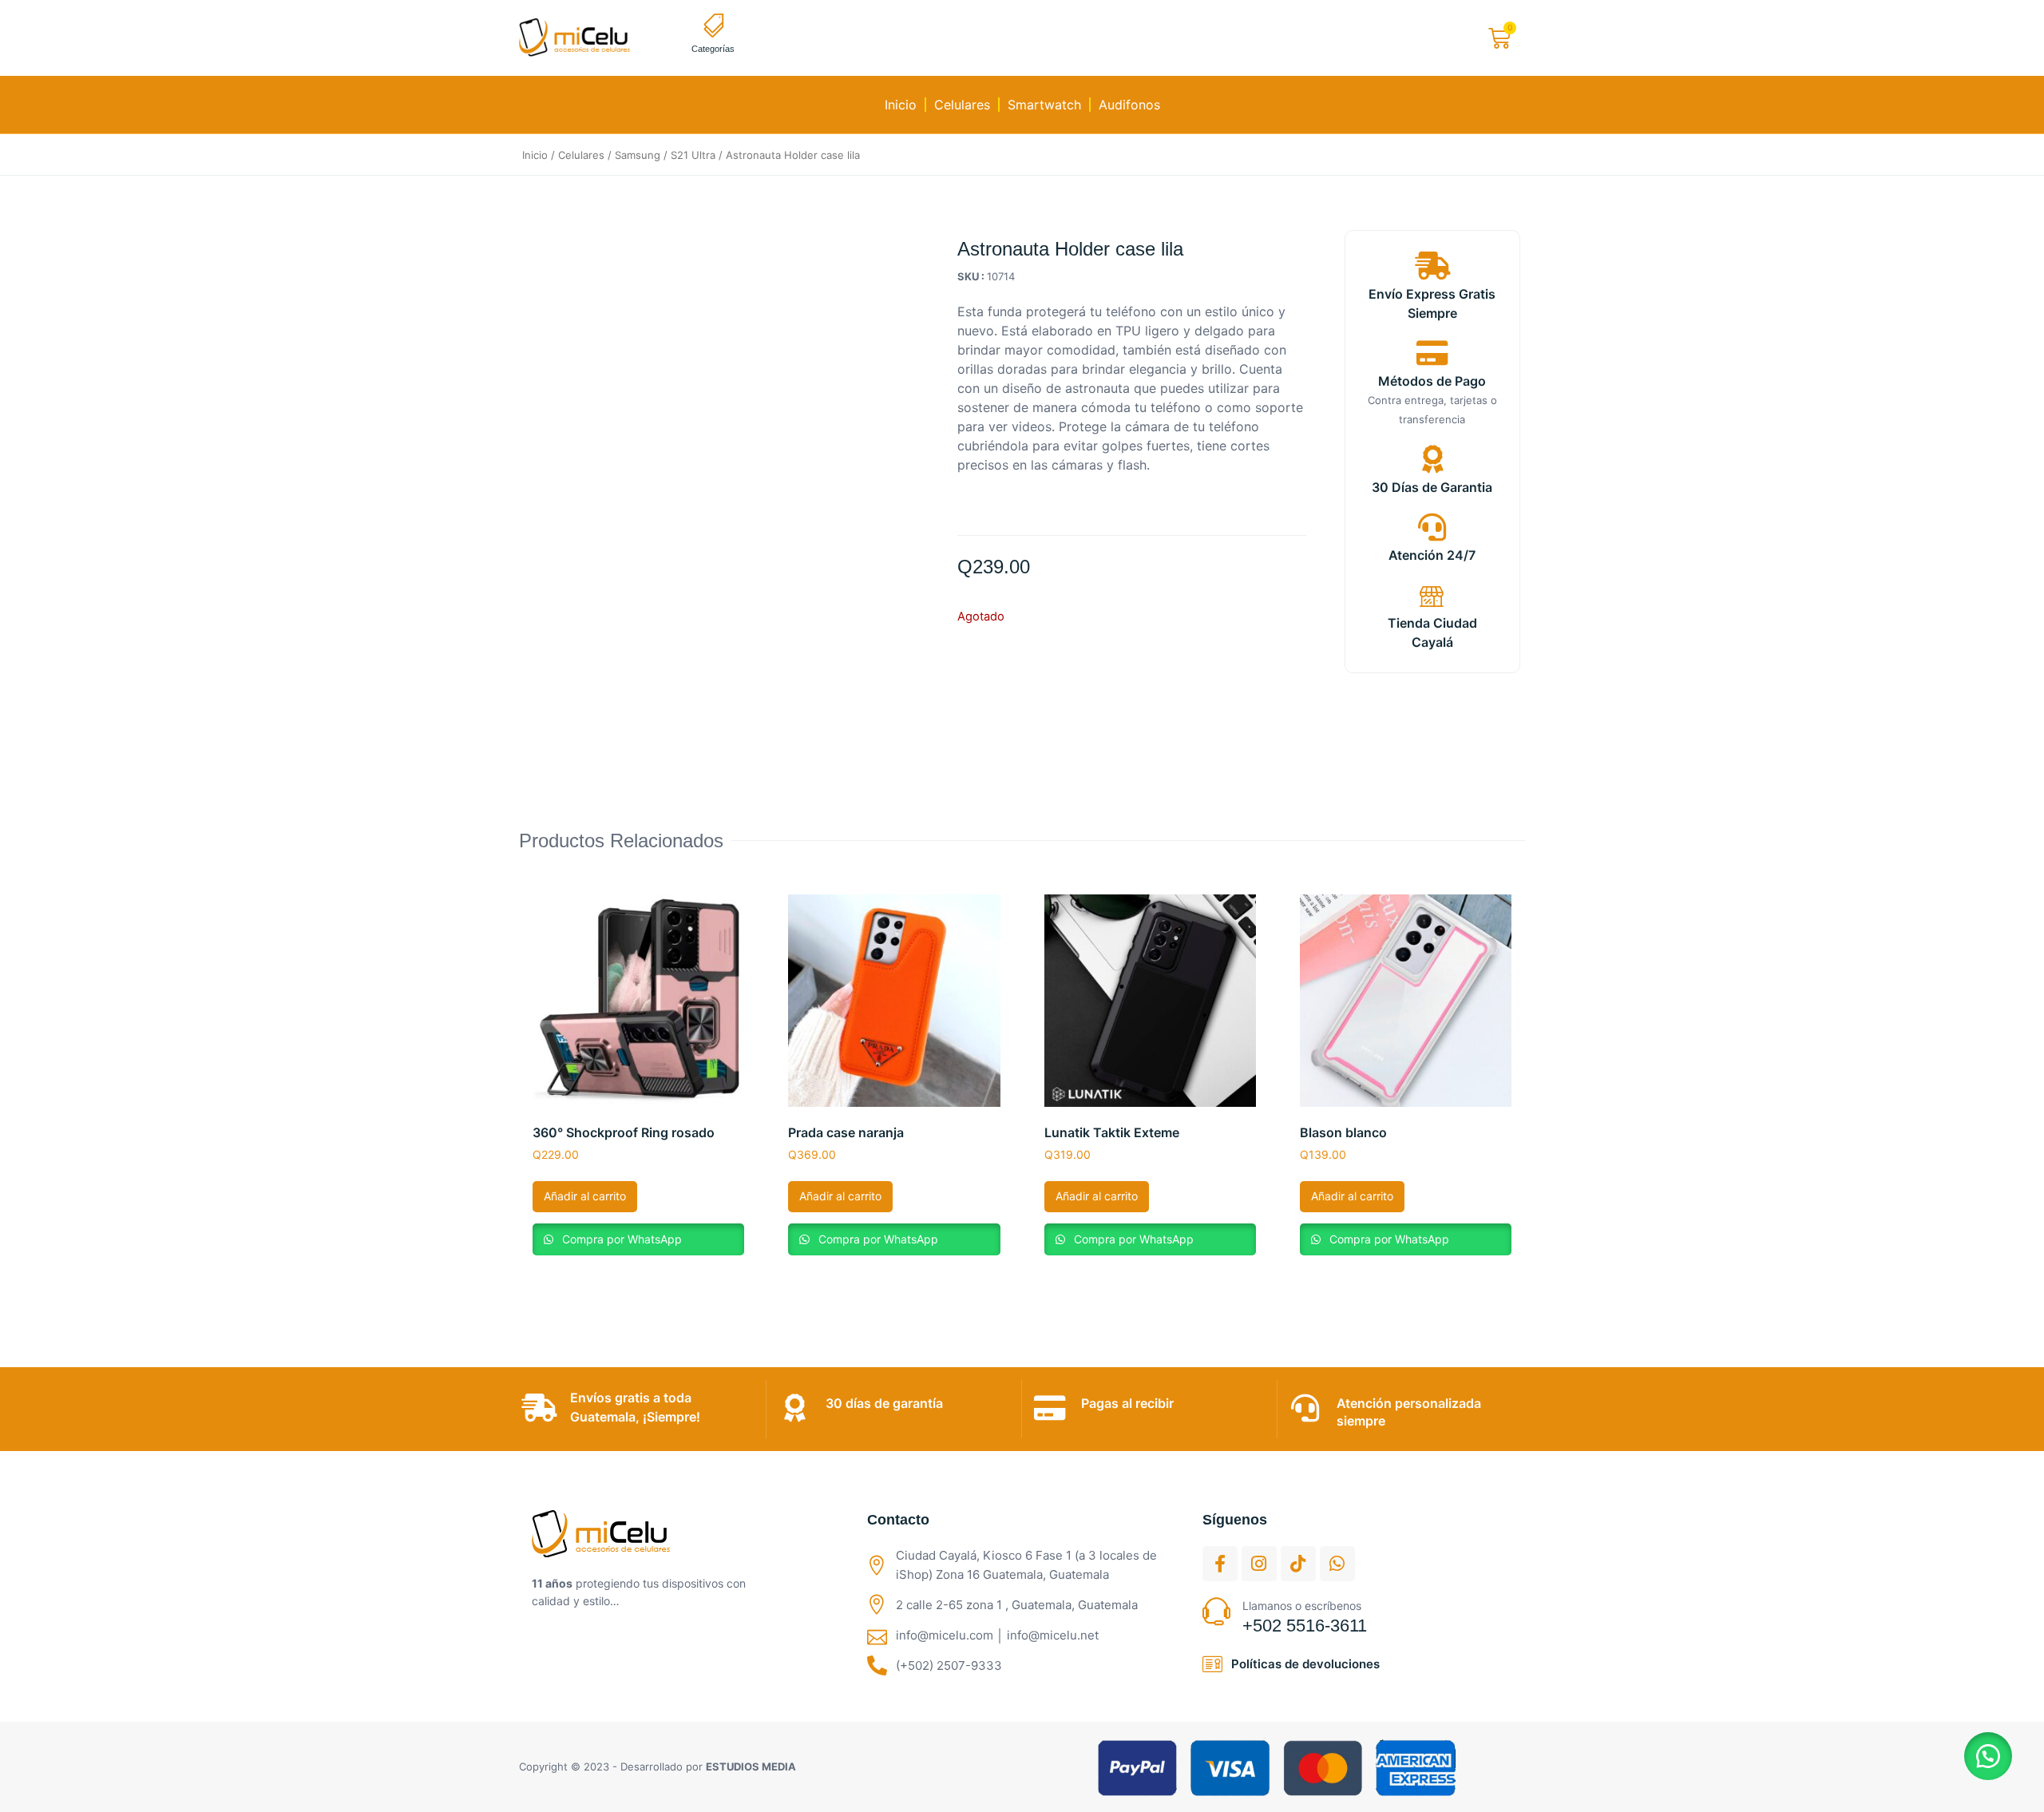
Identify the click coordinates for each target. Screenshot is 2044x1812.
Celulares (962, 105)
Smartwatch (1044, 105)
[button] (1988, 1756)
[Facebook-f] (1220, 1564)
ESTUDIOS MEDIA (751, 1766)
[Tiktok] (1298, 1564)
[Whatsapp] (1337, 1564)
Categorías (713, 49)
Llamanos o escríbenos (1302, 1606)
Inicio (901, 105)
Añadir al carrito (585, 1196)
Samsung (638, 155)
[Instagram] (1259, 1564)
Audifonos (1129, 105)
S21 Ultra (693, 155)
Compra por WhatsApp (620, 1239)
